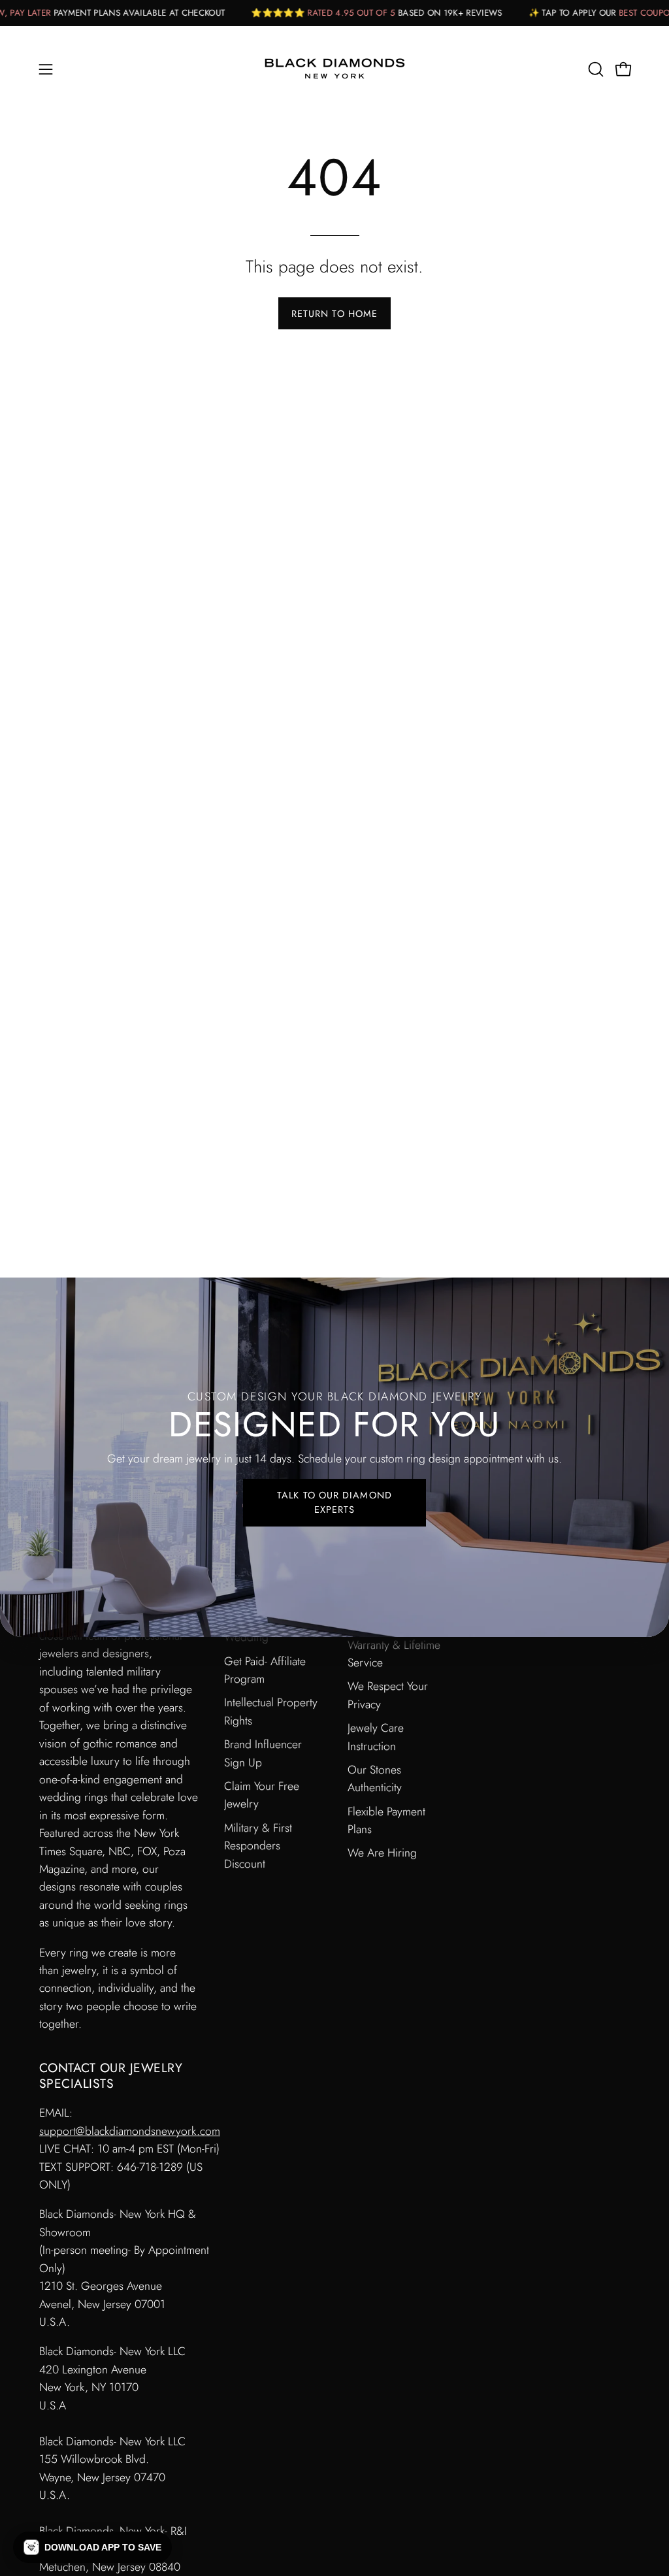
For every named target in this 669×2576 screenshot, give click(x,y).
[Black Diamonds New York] (334, 69)
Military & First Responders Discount (258, 1845)
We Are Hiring (382, 1853)
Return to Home (334, 314)
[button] (595, 69)
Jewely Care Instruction (376, 1737)
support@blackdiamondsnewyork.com (130, 2131)
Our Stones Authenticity (375, 1778)
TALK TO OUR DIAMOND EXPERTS (334, 1502)
